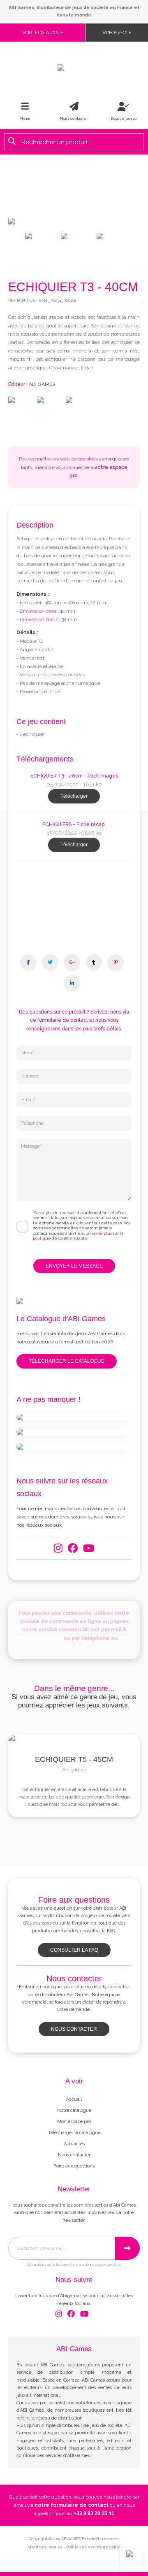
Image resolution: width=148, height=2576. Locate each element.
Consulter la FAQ (74, 1950)
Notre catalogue (74, 2110)
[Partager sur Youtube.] (94, 962)
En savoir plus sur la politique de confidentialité (78, 1236)
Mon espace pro (74, 2122)
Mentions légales (45, 2547)
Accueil (74, 2099)
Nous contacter (74, 2029)
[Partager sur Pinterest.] (116, 962)
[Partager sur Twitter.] (50, 962)
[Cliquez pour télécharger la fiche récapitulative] (74, 899)
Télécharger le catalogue (67, 1361)
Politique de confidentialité (94, 2547)
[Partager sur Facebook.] (28, 962)
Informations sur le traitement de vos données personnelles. (74, 2265)
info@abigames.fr (39, 1638)
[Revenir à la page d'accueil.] (74, 68)
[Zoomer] (74, 221)
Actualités (74, 2144)
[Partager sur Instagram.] (72, 962)
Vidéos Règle (117, 33)
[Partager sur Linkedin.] (72, 983)
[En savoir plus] (74, 1417)
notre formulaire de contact (72, 2505)
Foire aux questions (74, 2166)
